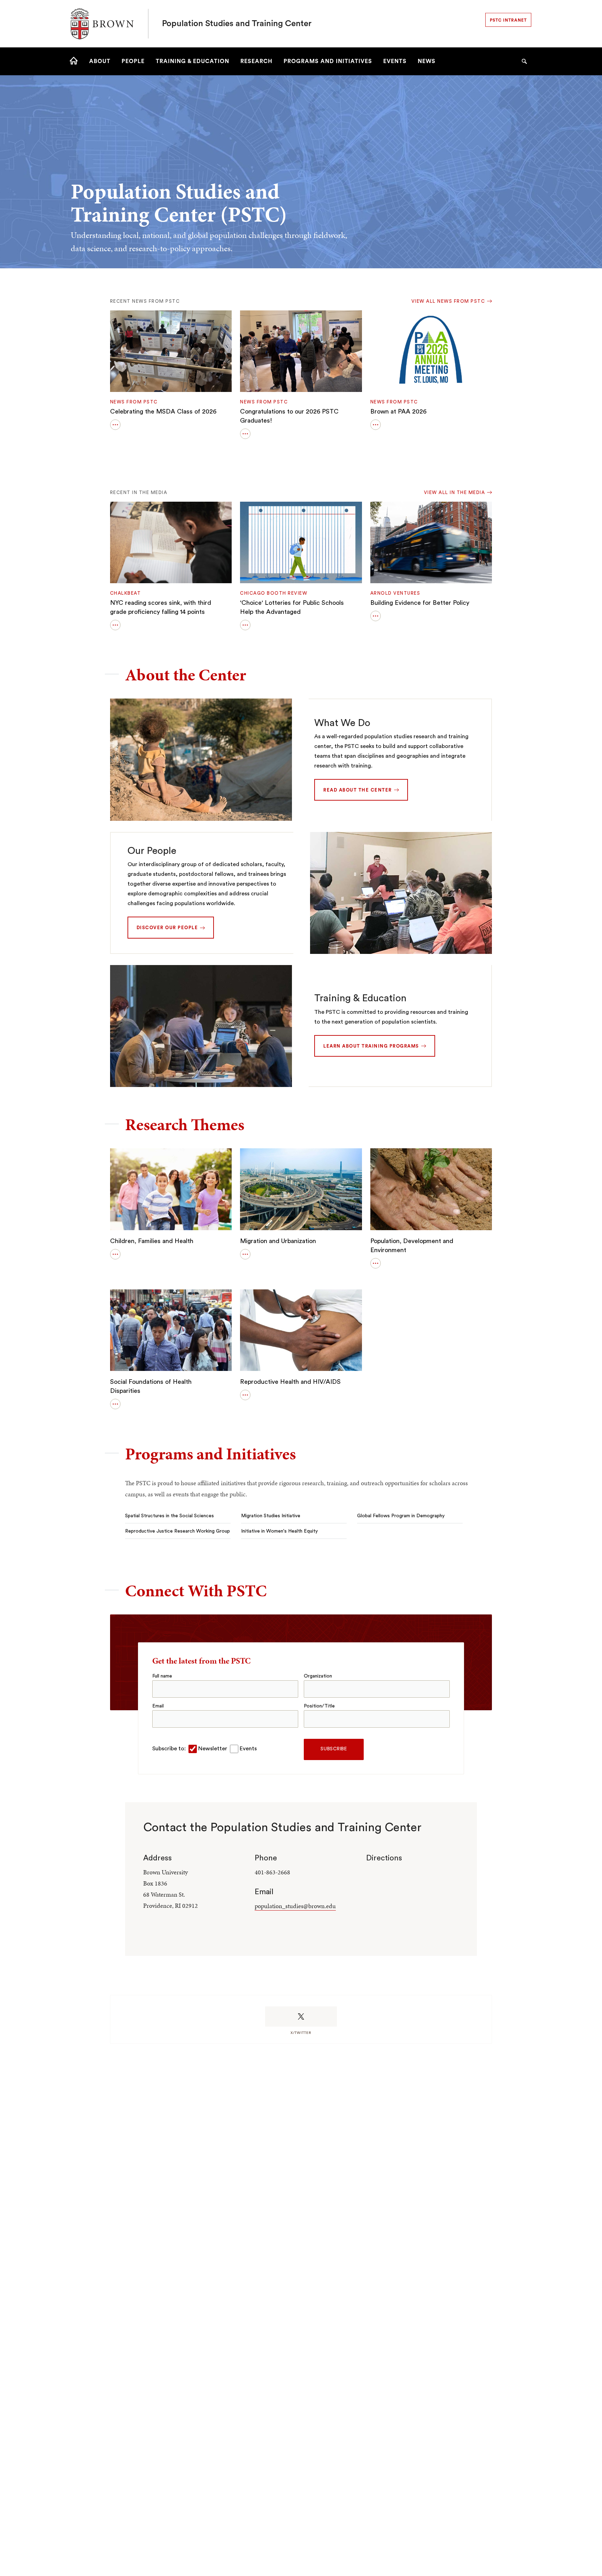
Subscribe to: (169, 1749)
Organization (318, 1676)
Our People (152, 851)
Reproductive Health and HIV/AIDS (290, 1382)
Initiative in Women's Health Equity (279, 1531)
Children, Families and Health (152, 1241)
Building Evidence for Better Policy (420, 603)
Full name (162, 1676)
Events (248, 1749)
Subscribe (334, 1749)
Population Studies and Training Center (237, 24)
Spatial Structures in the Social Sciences (169, 1516)
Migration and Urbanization (278, 1241)
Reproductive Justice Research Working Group (177, 1531)
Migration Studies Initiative (271, 1516)
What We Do (342, 723)
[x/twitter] (301, 2016)
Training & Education (360, 998)
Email (158, 1706)
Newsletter (213, 1749)
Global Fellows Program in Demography (401, 1516)
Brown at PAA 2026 (398, 411)
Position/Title (319, 1706)
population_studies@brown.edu (295, 1906)
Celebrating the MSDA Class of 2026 (163, 411)
